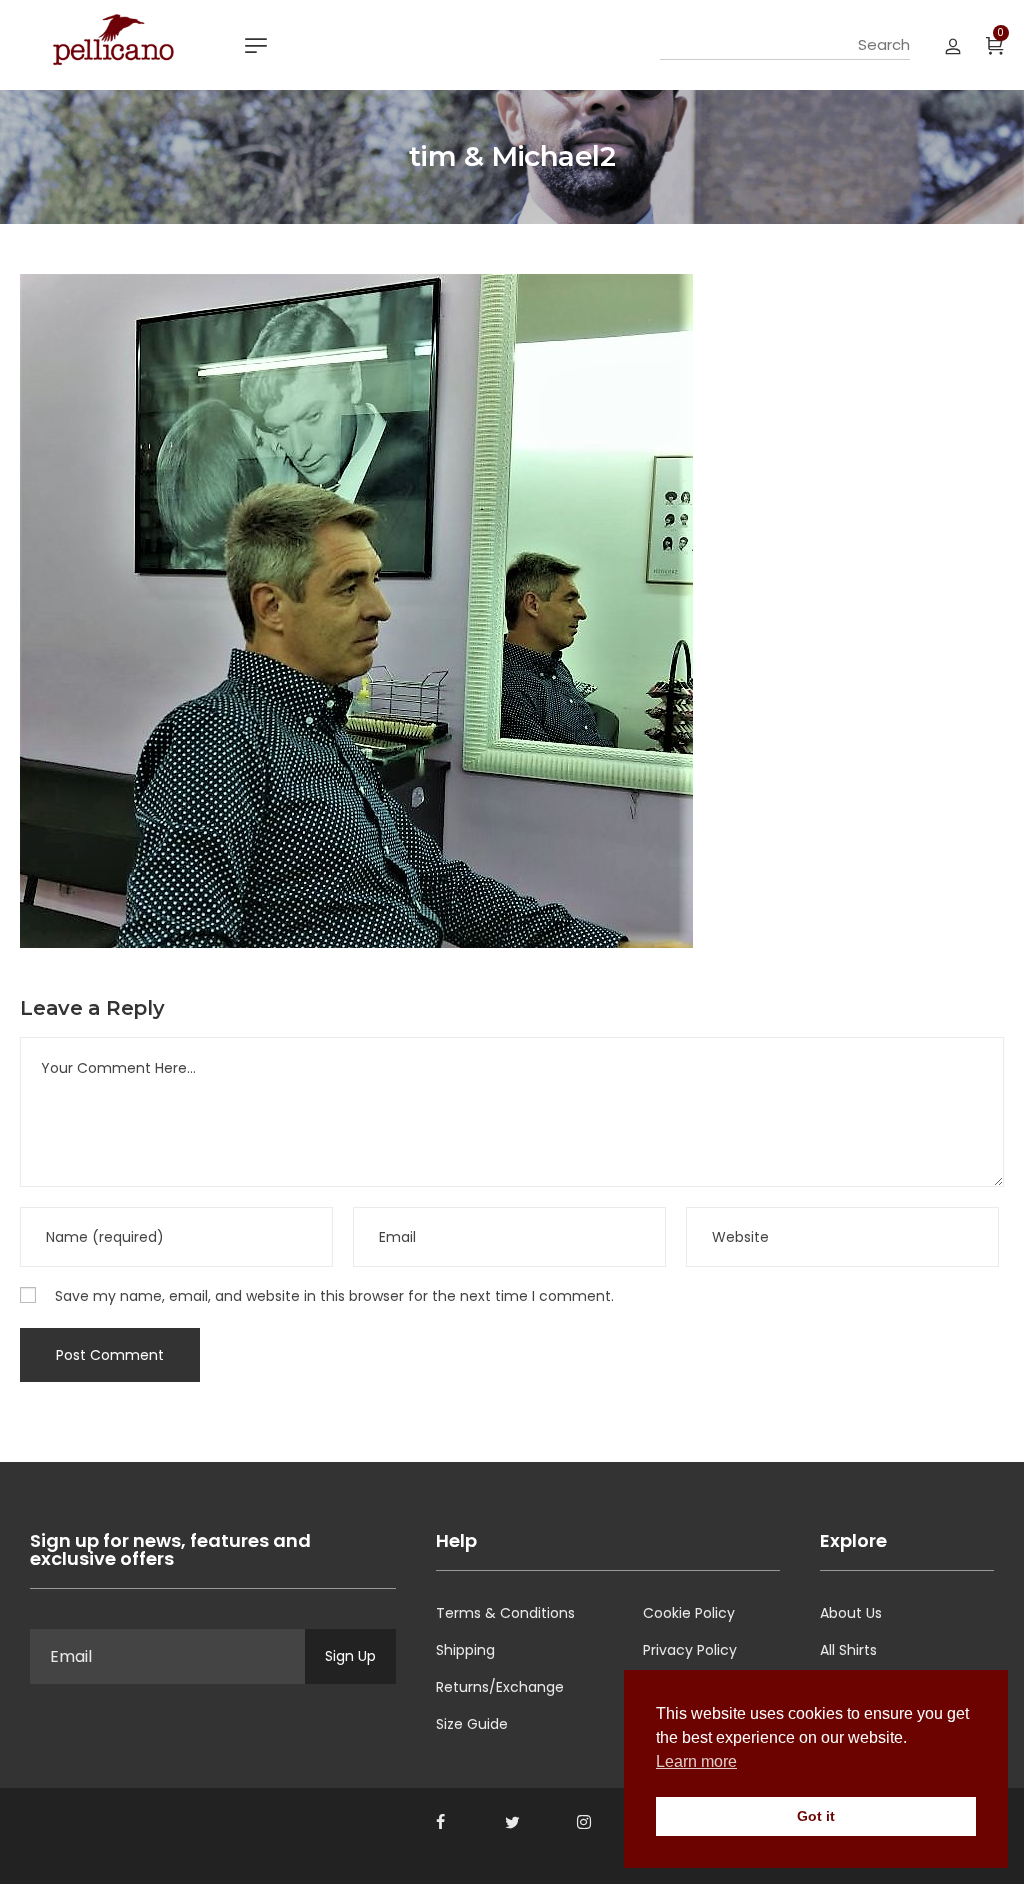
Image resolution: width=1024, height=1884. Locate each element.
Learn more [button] (696, 1761)
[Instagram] (584, 1822)
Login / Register (953, 45)
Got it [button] (816, 1816)
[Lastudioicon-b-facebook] (440, 1822)
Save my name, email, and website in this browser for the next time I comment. (334, 1296)
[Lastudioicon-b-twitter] (512, 1822)
